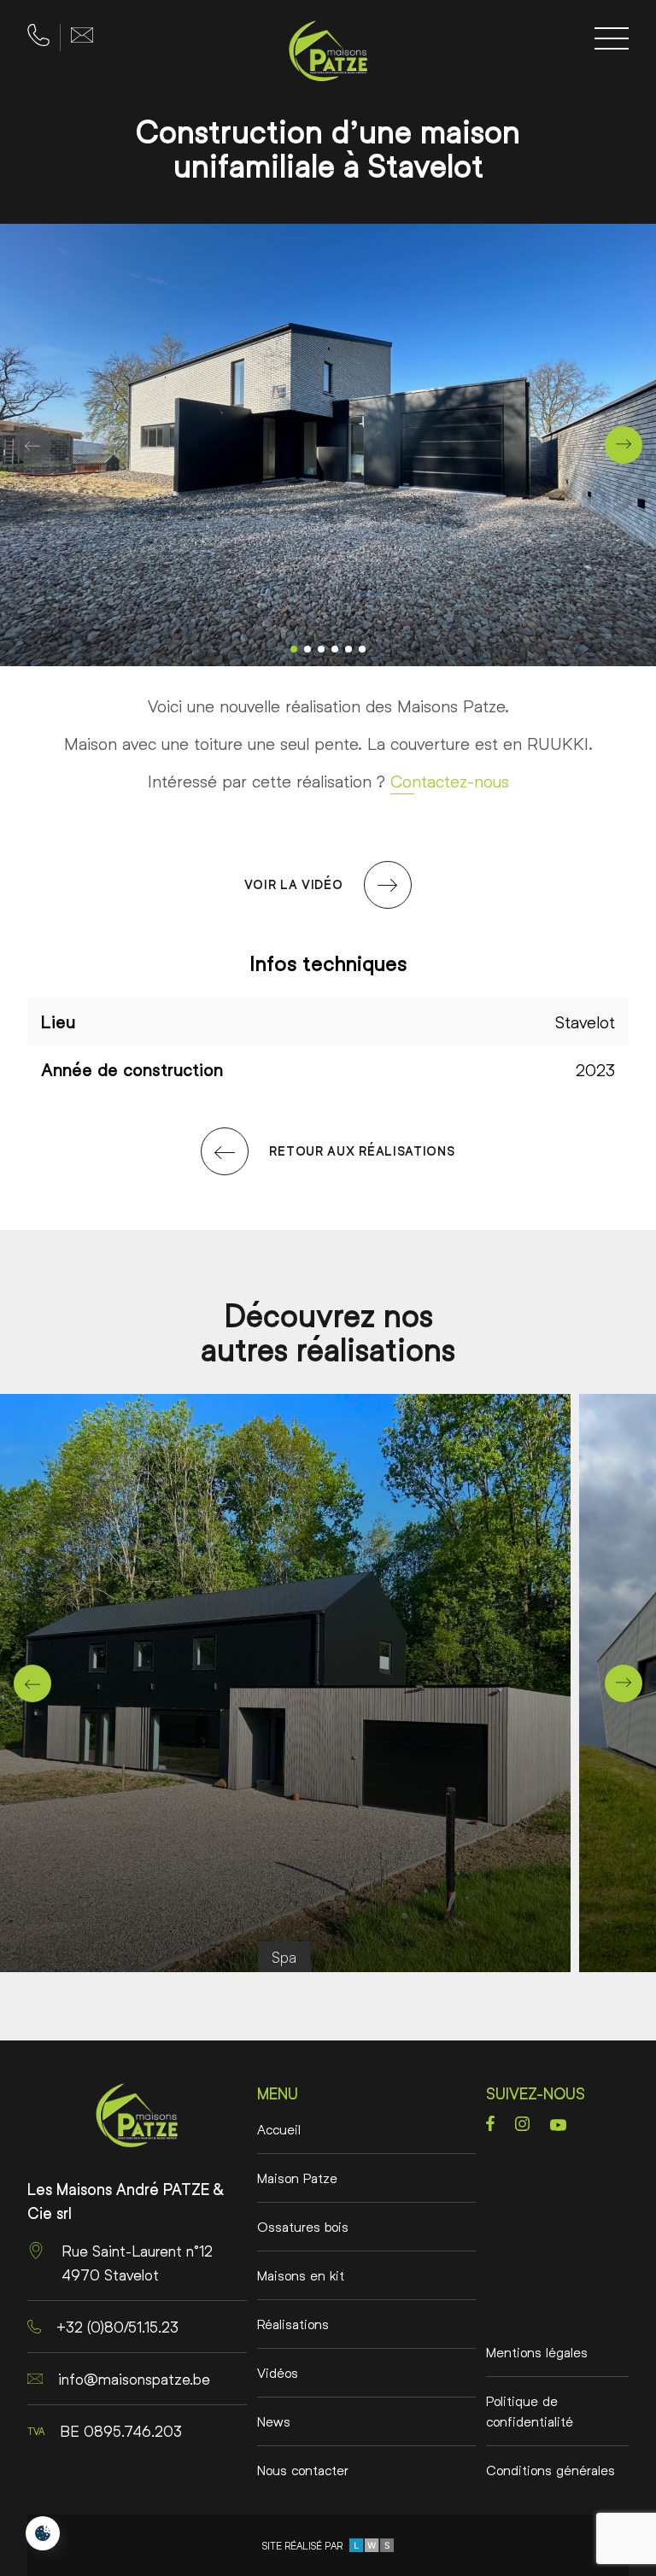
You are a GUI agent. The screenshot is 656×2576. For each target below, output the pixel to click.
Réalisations (293, 2324)
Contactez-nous (450, 781)
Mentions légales (537, 2352)
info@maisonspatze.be (134, 2379)
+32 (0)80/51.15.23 (117, 2327)
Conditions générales (551, 2470)
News (274, 2421)
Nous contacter (303, 2470)
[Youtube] (558, 2125)
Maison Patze (297, 2178)
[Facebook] (490, 2123)
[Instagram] (522, 2124)
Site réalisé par (305, 2546)
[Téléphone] (38, 35)
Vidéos (278, 2372)
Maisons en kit (301, 2275)
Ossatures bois (303, 2226)
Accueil (279, 2129)
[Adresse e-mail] (82, 35)
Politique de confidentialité (530, 2411)
